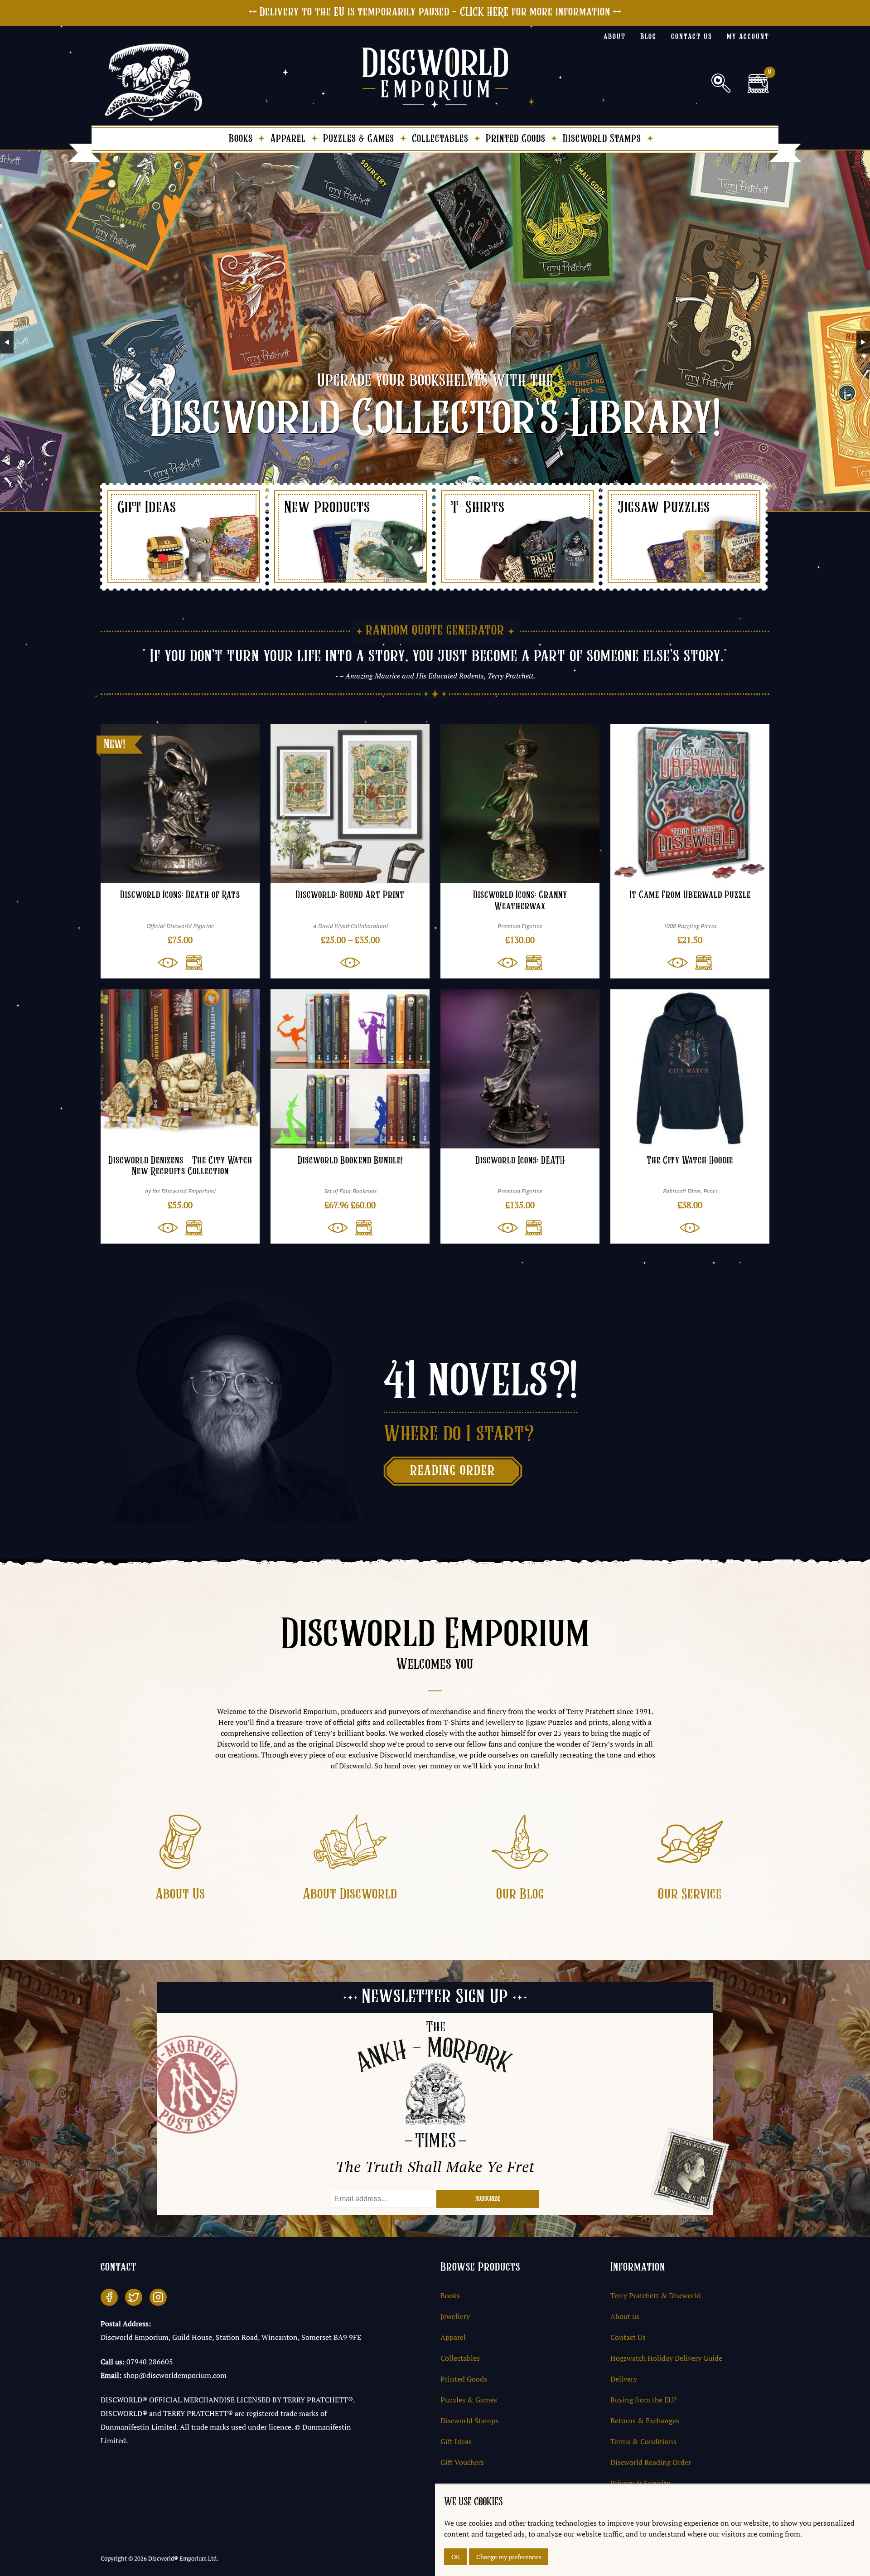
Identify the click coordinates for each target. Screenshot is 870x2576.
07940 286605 (150, 2362)
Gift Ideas (456, 2441)
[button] (190, 963)
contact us (692, 37)
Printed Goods (516, 139)
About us (625, 2316)
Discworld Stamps (602, 139)
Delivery (624, 2379)
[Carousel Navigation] (435, 342)
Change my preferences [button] (509, 2557)
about (615, 37)
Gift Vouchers (462, 2462)
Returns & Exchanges (645, 2421)
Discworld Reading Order (651, 2462)
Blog (648, 37)
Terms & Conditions (643, 2441)
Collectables (440, 139)
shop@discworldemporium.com (175, 2375)
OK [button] (456, 2557)
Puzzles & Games (359, 139)
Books (241, 139)
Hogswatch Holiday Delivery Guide (666, 2358)
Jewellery (455, 2316)
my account (748, 37)
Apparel (288, 139)
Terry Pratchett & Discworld (656, 2295)
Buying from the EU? (644, 2400)
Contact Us (628, 2337)
